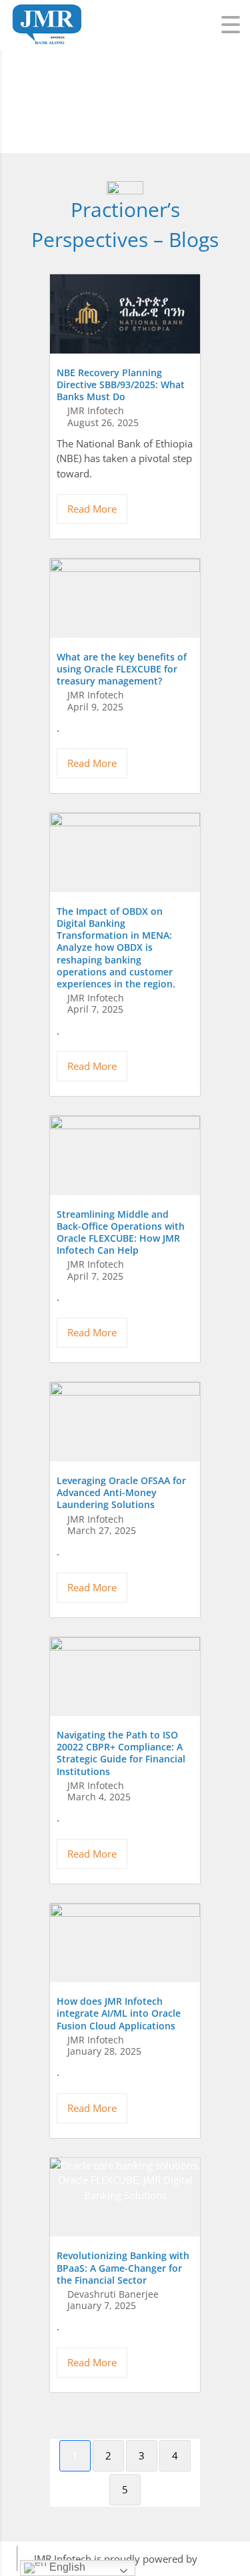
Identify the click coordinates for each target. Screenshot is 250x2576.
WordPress (225, 2559)
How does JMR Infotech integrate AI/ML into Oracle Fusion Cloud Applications (119, 2013)
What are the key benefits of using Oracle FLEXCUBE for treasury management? (122, 669)
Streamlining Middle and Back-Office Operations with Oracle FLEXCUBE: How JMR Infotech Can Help (121, 1232)
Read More (92, 509)
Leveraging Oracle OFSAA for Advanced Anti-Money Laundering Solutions (121, 1492)
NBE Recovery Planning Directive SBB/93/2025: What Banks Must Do (121, 385)
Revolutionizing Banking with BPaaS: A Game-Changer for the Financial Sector (123, 2267)
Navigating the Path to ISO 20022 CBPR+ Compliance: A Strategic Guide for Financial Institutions (121, 1753)
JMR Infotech (96, 411)
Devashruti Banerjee (113, 2294)
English (66, 2567)
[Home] (47, 11)
